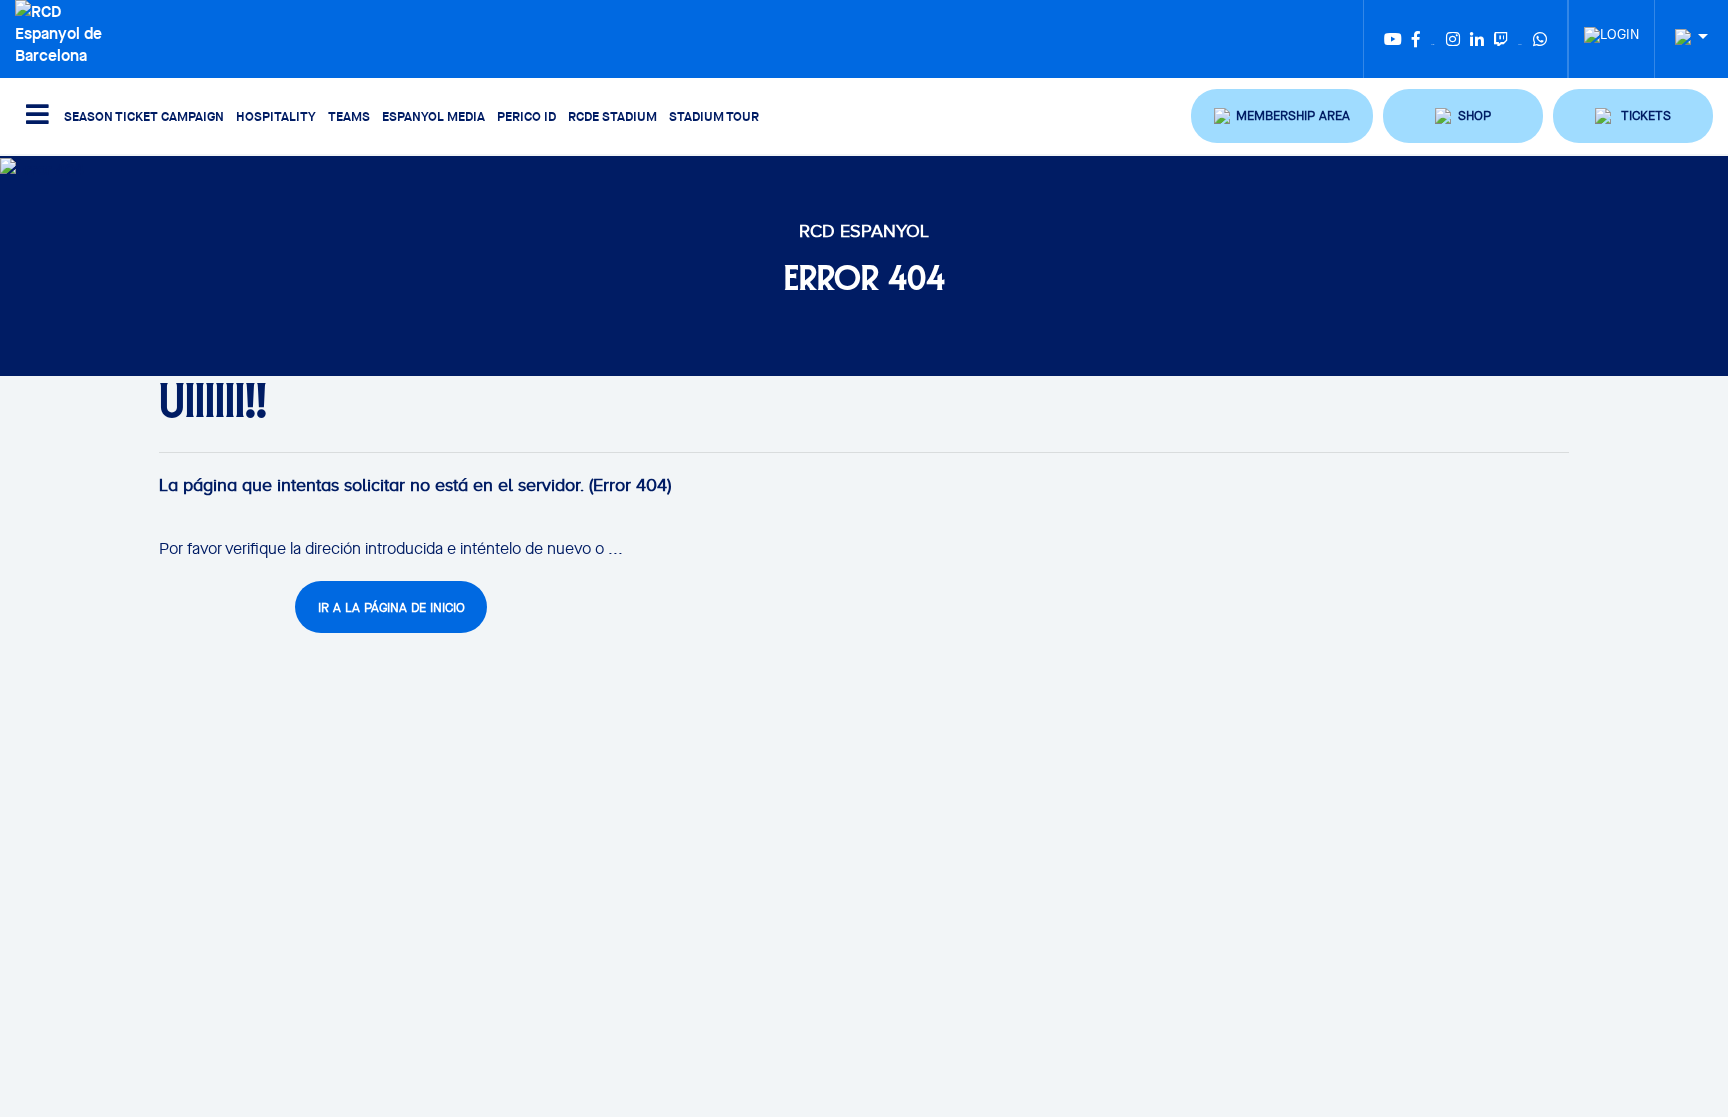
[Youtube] (1393, 39)
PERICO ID (526, 116)
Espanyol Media (433, 116)
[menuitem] (1611, 29)
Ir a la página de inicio (391, 607)
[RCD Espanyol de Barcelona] (67, 31)
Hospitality (276, 116)
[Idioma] (1684, 37)
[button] (1282, 116)
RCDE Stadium (612, 116)
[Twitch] (1501, 39)
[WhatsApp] (1540, 39)
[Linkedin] (1477, 39)
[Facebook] (1416, 39)
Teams (349, 116)
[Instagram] (1453, 39)
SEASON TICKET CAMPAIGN (144, 116)
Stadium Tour (714, 116)
